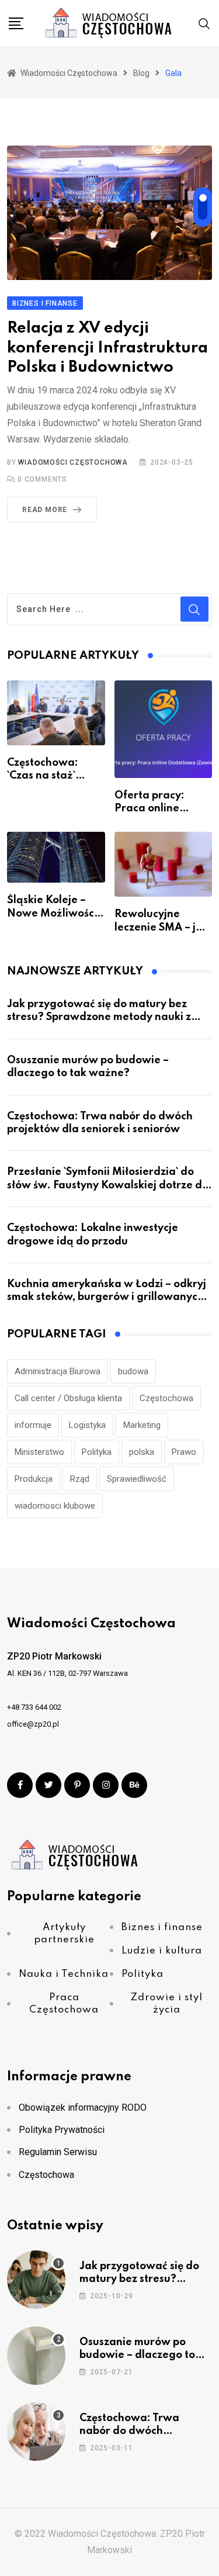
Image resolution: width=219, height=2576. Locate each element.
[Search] (204, 23)
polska (142, 1452)
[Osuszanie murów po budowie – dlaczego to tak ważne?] (36, 2356)
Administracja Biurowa (58, 1371)
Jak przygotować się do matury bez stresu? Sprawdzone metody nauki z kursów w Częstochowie (99, 1017)
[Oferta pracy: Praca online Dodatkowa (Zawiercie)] (164, 729)
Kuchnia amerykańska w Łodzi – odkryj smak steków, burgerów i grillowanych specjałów (107, 1297)
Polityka (97, 1452)
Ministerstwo (39, 1452)
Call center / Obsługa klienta (68, 1398)
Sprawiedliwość (137, 1479)
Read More (45, 510)
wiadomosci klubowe (55, 1506)
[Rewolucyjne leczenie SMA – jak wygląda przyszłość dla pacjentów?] (164, 865)
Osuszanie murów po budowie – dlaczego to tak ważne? (137, 2355)
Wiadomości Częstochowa (73, 462)
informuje (33, 1425)
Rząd (80, 1479)
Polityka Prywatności (62, 2130)
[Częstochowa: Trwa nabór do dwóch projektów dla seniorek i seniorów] (36, 2432)
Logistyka (87, 1425)
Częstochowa (166, 1398)
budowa (133, 1371)
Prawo (184, 1452)
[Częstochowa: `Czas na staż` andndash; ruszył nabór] (56, 713)
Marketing (142, 1425)
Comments (42, 479)
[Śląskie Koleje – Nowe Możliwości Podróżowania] (56, 857)
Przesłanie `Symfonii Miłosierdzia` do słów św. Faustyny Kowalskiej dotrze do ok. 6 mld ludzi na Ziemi (108, 1185)
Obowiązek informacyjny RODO (83, 2108)
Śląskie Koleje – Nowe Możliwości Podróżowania (52, 913)
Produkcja (34, 1479)
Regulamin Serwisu (58, 2152)
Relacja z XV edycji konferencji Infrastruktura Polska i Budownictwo (107, 348)
